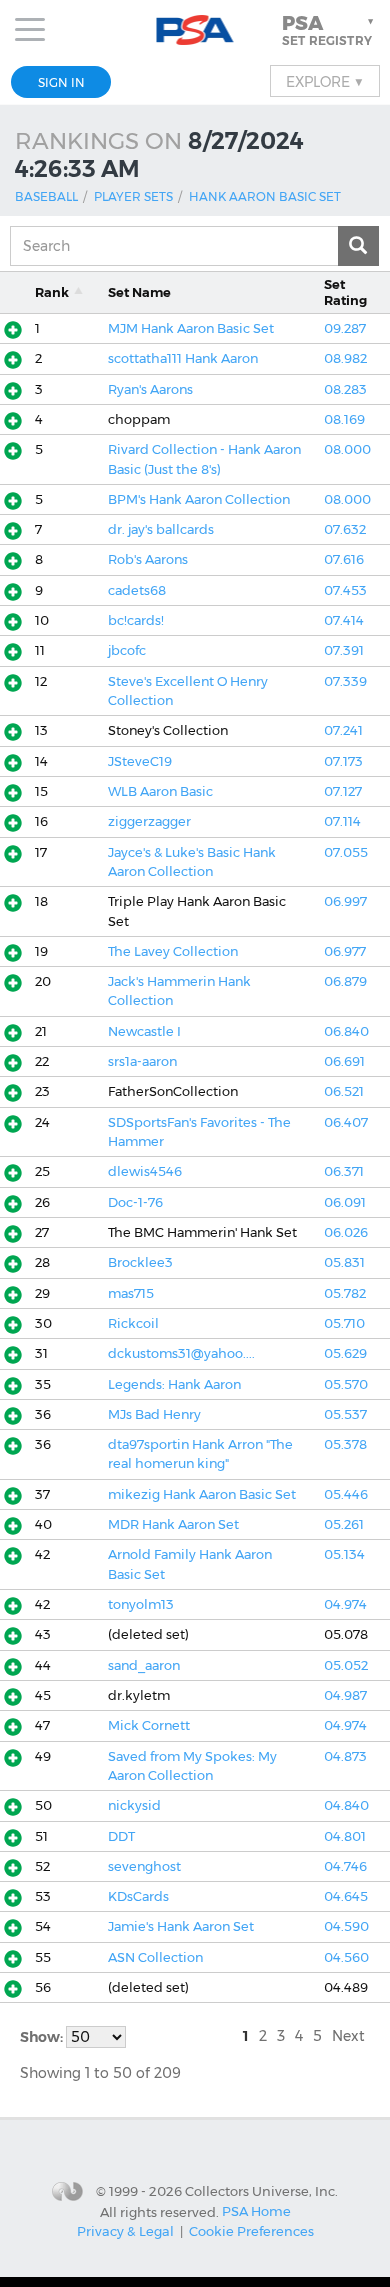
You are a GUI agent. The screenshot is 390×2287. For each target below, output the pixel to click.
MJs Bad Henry (154, 1414)
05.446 (346, 1494)
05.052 (346, 1665)
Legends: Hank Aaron (174, 1384)
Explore (325, 81)
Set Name (139, 292)
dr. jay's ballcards (161, 529)
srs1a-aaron (142, 1061)
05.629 (345, 1353)
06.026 (346, 1232)
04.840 (346, 1805)
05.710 (344, 1323)
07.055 (346, 852)
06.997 (345, 901)
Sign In (61, 82)
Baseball (46, 196)
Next (348, 2036)
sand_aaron (144, 1665)
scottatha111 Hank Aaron (183, 358)
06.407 (346, 1122)
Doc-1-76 (135, 1202)
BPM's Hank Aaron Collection (199, 499)
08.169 (344, 419)
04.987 (345, 1695)
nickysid (134, 1805)
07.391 (344, 650)
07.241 (343, 730)
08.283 (345, 389)
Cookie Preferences (251, 2231)
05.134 (344, 1554)
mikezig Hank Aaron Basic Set (202, 1494)
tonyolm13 (141, 1604)
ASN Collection (155, 1957)
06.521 (344, 1091)
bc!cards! (136, 620)
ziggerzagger (149, 821)
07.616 (344, 559)
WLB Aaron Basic (160, 791)
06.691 (344, 1061)
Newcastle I (144, 1031)
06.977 (345, 951)
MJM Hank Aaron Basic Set (191, 328)
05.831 (344, 1262)
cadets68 (137, 590)
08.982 (345, 358)
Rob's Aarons (148, 559)
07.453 (345, 590)
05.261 (344, 1524)
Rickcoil (133, 1323)
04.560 (346, 1957)
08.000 (347, 449)
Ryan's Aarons (150, 389)
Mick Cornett (149, 1725)
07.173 (343, 761)
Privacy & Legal (125, 2231)
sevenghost (144, 1866)
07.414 (344, 620)
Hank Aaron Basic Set (265, 196)
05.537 (345, 1414)
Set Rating (345, 292)
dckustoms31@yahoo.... (181, 1353)
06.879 (345, 981)
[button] (330, 30)
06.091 (345, 1202)
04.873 (345, 1756)
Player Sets (133, 196)
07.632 (345, 529)
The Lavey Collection (173, 951)
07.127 (343, 791)
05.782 (345, 1293)
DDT (121, 1836)
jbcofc (127, 650)
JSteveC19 (140, 761)
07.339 (345, 681)
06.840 (346, 1031)
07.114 (342, 821)
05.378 (345, 1444)
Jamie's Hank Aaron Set (181, 1926)
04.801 (345, 1836)
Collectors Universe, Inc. (261, 2191)
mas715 (131, 1293)
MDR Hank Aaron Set (173, 1524)
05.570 (346, 1384)
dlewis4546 (145, 1171)
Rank (52, 292)
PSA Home (256, 2211)
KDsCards (138, 1896)
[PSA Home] (195, 30)
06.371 (344, 1171)
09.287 (345, 328)
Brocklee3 (140, 1262)
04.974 (345, 1604)
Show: (43, 2037)
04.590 (346, 1926)
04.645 (346, 1896)
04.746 (345, 1866)
